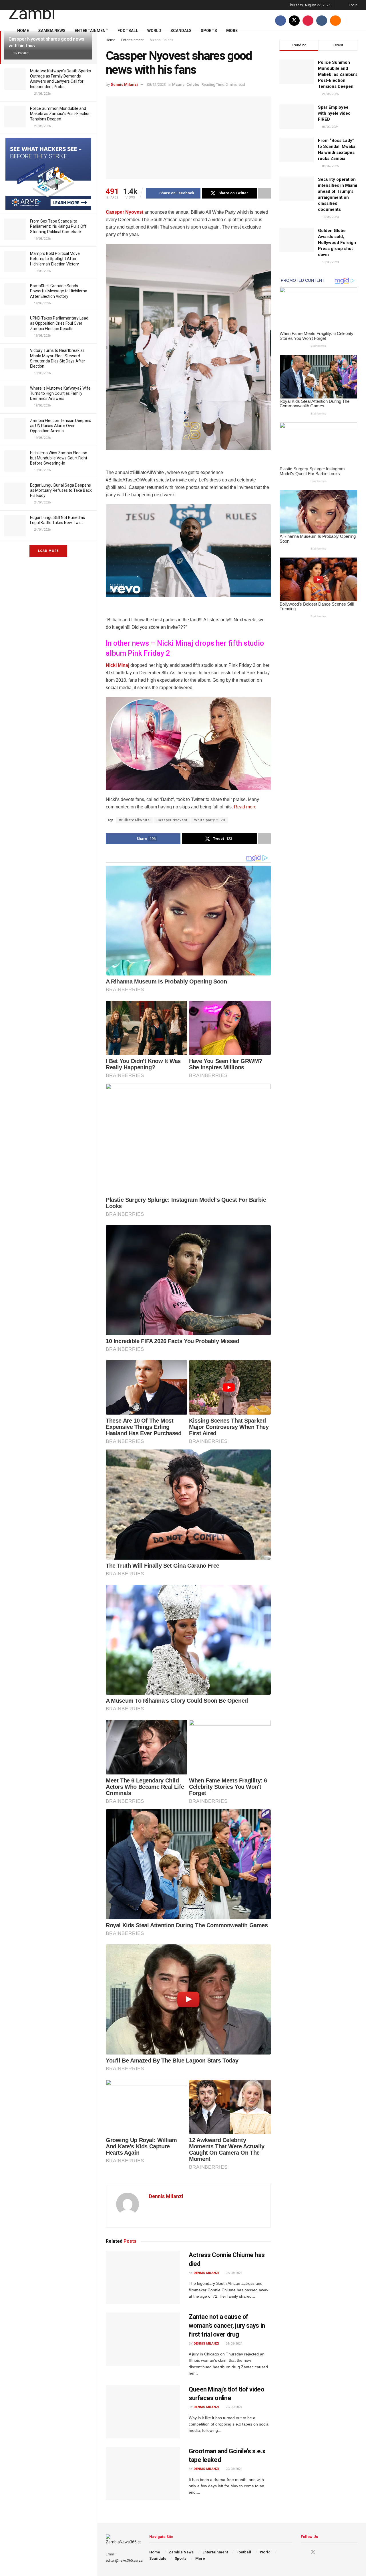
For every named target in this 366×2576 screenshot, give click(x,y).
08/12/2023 (156, 85)
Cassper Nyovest (125, 212)
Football (128, 31)
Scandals (181, 31)
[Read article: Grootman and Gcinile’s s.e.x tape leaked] (143, 2474)
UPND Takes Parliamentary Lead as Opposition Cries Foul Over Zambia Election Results (59, 323)
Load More (48, 551)
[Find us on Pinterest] (308, 20)
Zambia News (52, 31)
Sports (209, 31)
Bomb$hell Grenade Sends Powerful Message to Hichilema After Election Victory (59, 291)
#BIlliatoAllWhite (134, 820)
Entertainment (91, 31)
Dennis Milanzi (124, 85)
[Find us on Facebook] (281, 20)
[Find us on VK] (322, 20)
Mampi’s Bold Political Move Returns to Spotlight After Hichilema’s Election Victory (55, 259)
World (154, 31)
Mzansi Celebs (186, 85)
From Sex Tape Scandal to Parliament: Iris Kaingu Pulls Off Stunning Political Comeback (58, 226)
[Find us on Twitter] (294, 20)
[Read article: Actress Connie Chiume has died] (143, 2277)
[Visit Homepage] (31, 10)
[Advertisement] (188, 743)
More (232, 31)
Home (23, 31)
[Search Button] (355, 20)
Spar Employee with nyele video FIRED (334, 113)
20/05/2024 (233, 2469)
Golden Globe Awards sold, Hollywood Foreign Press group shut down (337, 243)
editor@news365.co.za (124, 2561)
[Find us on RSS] (335, 20)
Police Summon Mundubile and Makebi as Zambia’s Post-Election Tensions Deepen (60, 114)
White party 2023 (210, 820)
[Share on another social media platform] (264, 193)
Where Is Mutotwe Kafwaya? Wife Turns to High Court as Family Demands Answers (60, 393)
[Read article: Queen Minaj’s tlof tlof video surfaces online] (143, 2412)
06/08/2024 (233, 2273)
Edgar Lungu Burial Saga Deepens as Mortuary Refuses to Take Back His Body (61, 490)
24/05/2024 (233, 2344)
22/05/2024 (233, 2407)
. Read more (244, 807)
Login (353, 5)
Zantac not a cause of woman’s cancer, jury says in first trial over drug (227, 2326)
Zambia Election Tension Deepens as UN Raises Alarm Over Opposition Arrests (61, 426)
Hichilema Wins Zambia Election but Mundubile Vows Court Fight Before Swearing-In (59, 458)
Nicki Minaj (118, 665)
